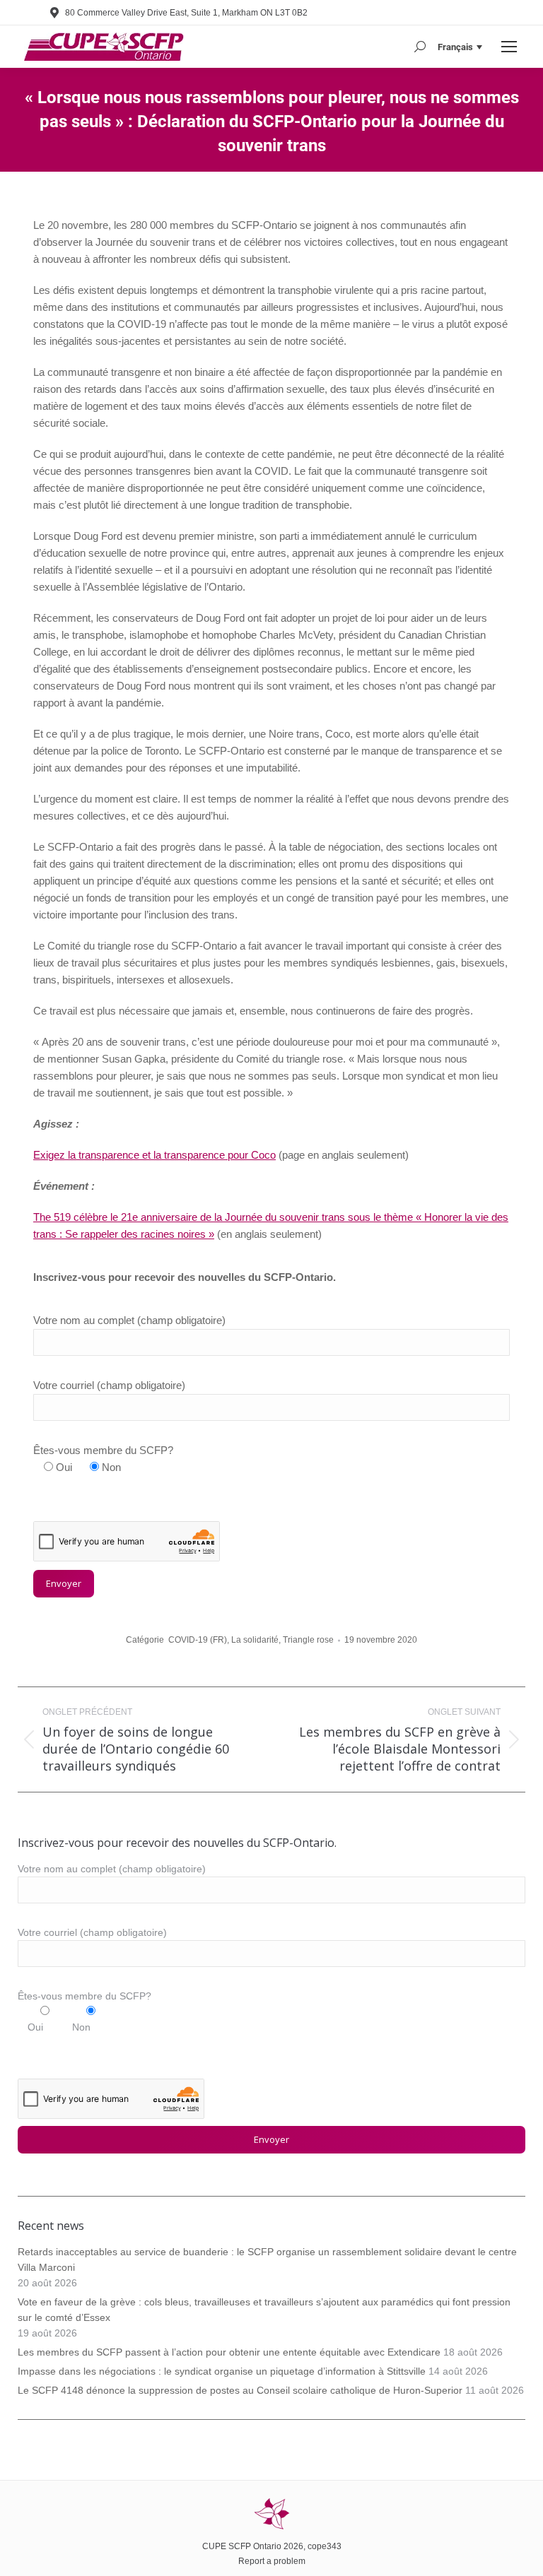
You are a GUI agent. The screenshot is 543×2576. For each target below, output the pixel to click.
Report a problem (272, 2561)
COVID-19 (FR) (198, 1640)
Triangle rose (308, 1640)
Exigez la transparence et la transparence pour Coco (154, 1155)
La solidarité (255, 1640)
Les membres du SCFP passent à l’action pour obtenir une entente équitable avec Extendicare (229, 2352)
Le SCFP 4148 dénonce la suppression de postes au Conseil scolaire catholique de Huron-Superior (240, 2390)
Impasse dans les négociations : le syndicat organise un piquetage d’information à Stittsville (222, 2371)
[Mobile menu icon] (509, 47)
